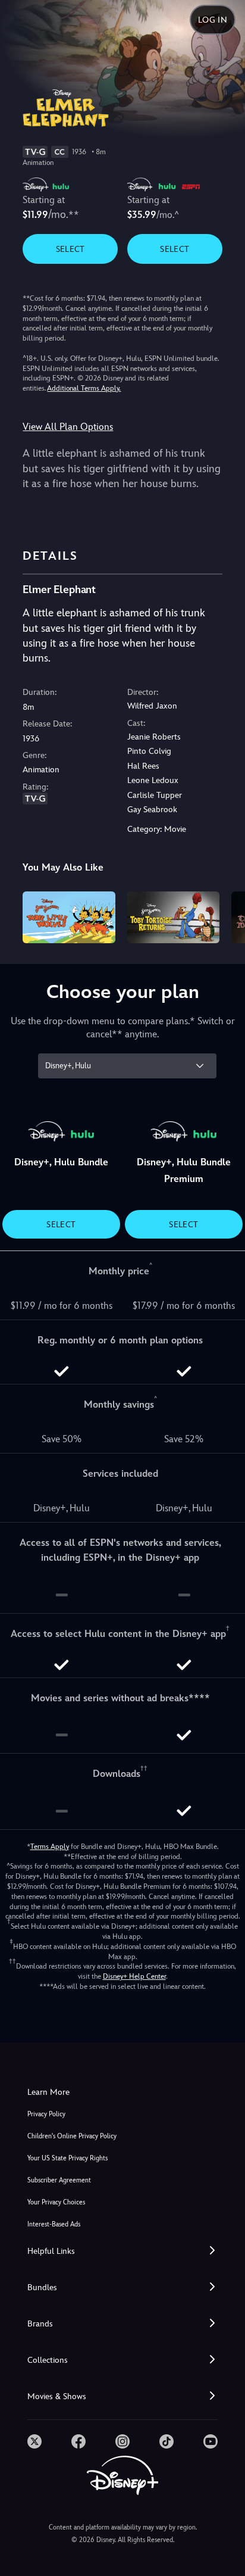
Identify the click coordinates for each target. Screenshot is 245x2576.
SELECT (70, 249)
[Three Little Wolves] (69, 917)
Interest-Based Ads (54, 2224)
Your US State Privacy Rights (67, 2158)
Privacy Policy (46, 2114)
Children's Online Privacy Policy (72, 2136)
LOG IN (213, 20)
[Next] (224, 916)
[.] (34, 2441)
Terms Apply (50, 1847)
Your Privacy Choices (56, 2202)
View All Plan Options (68, 427)
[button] (122, 2251)
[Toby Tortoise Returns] (173, 917)
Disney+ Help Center (134, 1976)
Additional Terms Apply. (84, 388)
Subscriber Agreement (59, 2180)
